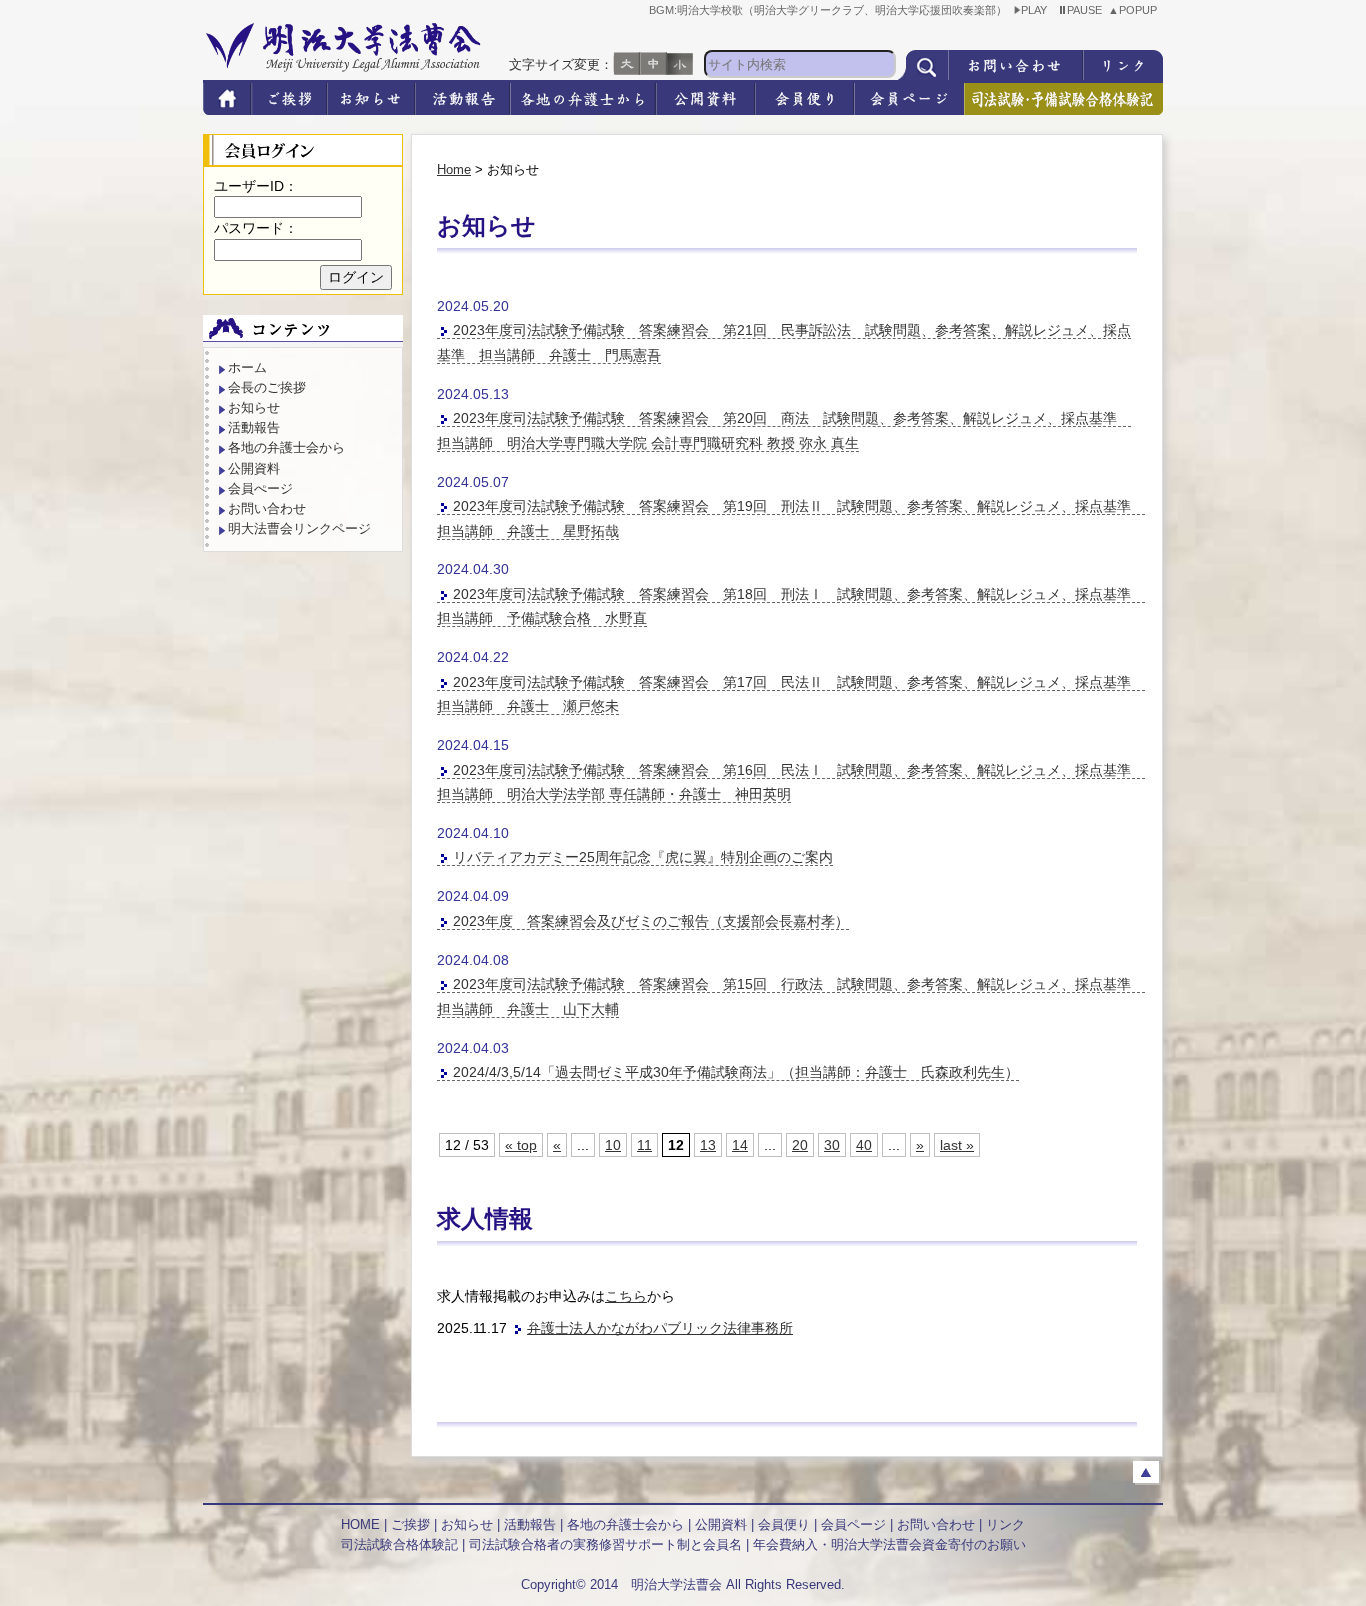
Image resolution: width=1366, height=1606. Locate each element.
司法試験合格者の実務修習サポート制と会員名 (605, 1544)
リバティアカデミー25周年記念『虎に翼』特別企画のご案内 (643, 857)
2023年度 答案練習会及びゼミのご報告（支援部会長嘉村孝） (651, 921)
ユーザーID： (256, 186)
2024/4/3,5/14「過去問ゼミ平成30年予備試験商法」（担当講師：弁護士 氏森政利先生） (736, 1072)
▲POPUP (1135, 10)
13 (708, 1145)
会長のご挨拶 (267, 387)
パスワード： (256, 228)
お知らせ (254, 407)
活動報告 (254, 427)
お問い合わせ (267, 508)
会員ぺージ (260, 488)
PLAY (1037, 10)
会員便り (784, 1524)
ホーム (247, 367)
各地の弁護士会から (286, 447)
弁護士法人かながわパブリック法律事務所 (660, 1328)
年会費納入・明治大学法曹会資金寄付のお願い (889, 1544)
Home (454, 169)
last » (957, 1145)
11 (644, 1145)
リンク (1005, 1524)
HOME (360, 1524)
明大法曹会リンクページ (299, 528)
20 (800, 1145)
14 (740, 1145)
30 (832, 1145)
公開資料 (254, 468)
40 (864, 1145)
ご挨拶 (410, 1524)
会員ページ (853, 1524)
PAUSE (1087, 10)
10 (613, 1145)
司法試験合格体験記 (399, 1544)
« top (521, 1145)
